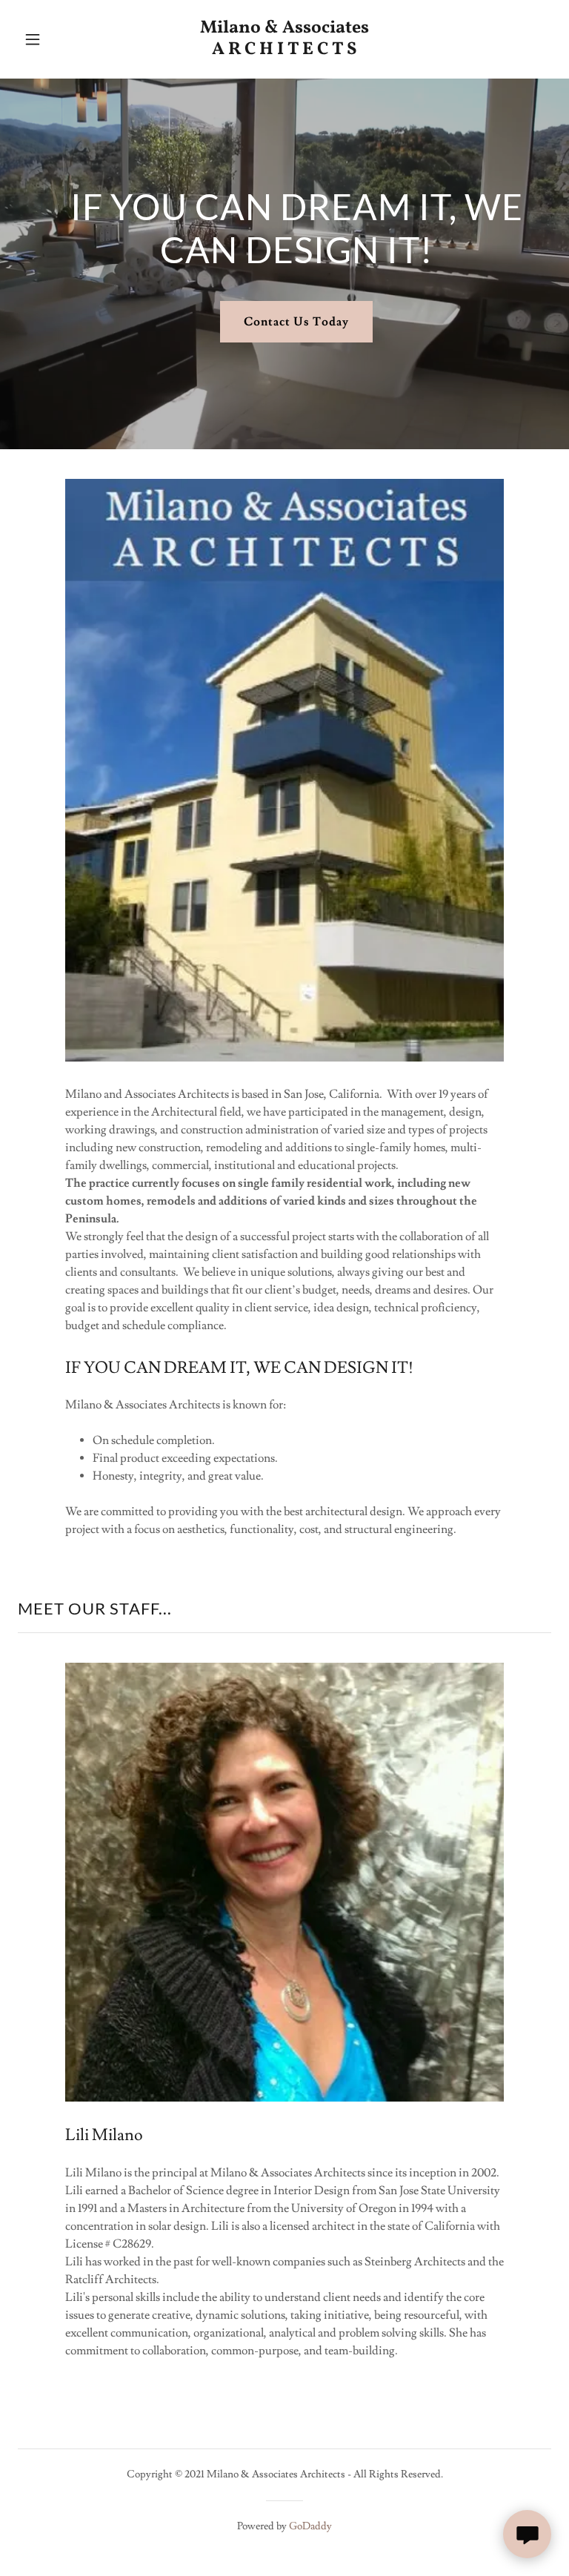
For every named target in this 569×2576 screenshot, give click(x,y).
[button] (43, 39)
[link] (284, 50)
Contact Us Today (296, 322)
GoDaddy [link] (310, 2526)
